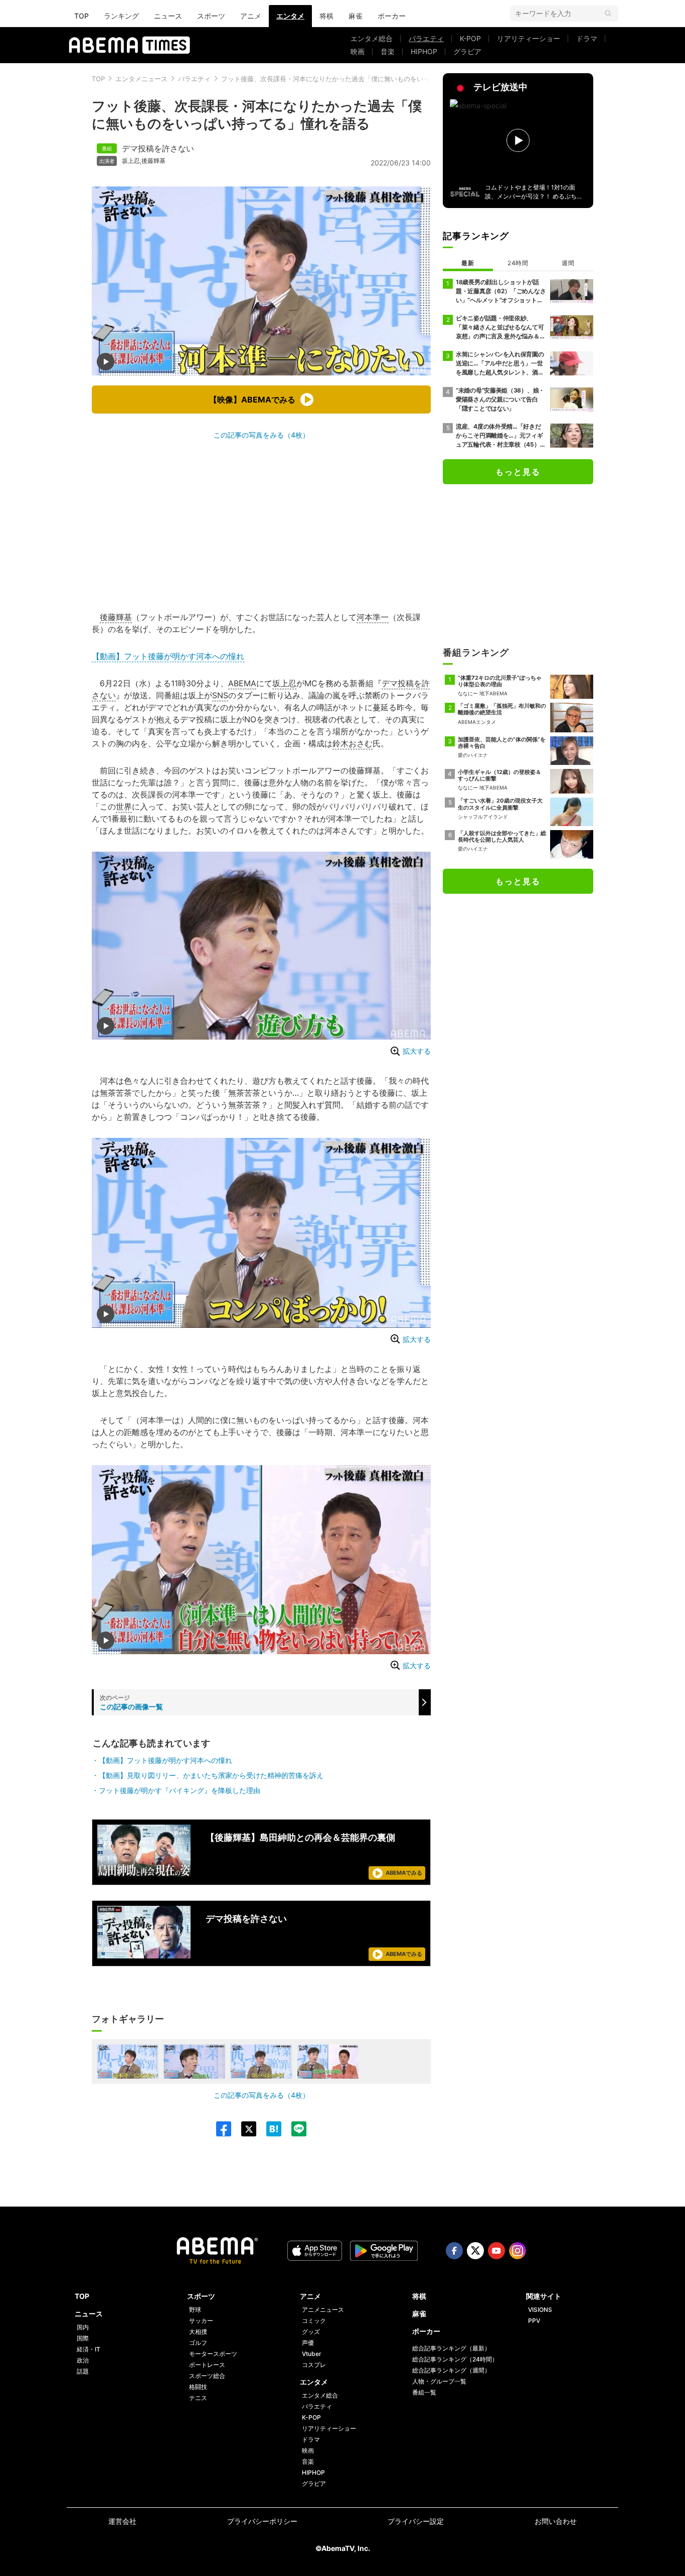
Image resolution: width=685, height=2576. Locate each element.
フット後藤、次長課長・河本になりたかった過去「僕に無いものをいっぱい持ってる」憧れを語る (365, 79)
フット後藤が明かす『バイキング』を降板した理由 (180, 1790)
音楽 (388, 51)
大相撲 (198, 2332)
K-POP (470, 38)
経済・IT (89, 2349)
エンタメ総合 (372, 38)
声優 (308, 2343)
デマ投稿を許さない (158, 148)
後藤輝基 (153, 161)
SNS (220, 695)
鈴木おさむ (353, 743)
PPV (534, 2321)
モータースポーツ (213, 2354)
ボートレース (207, 2365)
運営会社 (122, 2521)
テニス (198, 2398)
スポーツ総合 (207, 2376)
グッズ (311, 2332)
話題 (83, 2371)
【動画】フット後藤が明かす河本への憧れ (168, 656)
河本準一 (373, 617)
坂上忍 (131, 161)
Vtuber (312, 2354)
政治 (83, 2360)
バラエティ (426, 38)
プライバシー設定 (416, 2521)
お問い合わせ (556, 2521)
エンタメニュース (141, 79)
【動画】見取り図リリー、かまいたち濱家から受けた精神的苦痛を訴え (211, 1775)
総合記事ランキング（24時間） (455, 2359)
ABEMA (242, 683)
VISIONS (540, 2310)
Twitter (475, 2251)
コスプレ (314, 2365)
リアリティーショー (529, 38)
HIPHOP (424, 51)
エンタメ (290, 16)
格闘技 (198, 2387)
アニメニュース (323, 2310)
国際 (83, 2338)
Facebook (454, 2251)
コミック (314, 2321)
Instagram (518, 2251)
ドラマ (587, 38)
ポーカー (392, 16)
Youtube (496, 2251)
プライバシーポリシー (262, 2521)
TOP (81, 16)
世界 (124, 807)
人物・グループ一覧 (439, 2381)
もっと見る (518, 472)
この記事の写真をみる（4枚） (262, 435)
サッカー (201, 2321)
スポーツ (211, 16)
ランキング (121, 16)
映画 (358, 51)
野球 (195, 2310)
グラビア (467, 51)
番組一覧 (424, 2392)
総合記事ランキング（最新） (451, 2348)
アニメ (251, 16)
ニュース (168, 16)
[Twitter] (244, 2129)
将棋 (326, 16)
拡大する (417, 1051)
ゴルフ (198, 2343)
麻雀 (356, 16)
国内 (83, 2327)
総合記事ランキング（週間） (451, 2370)
